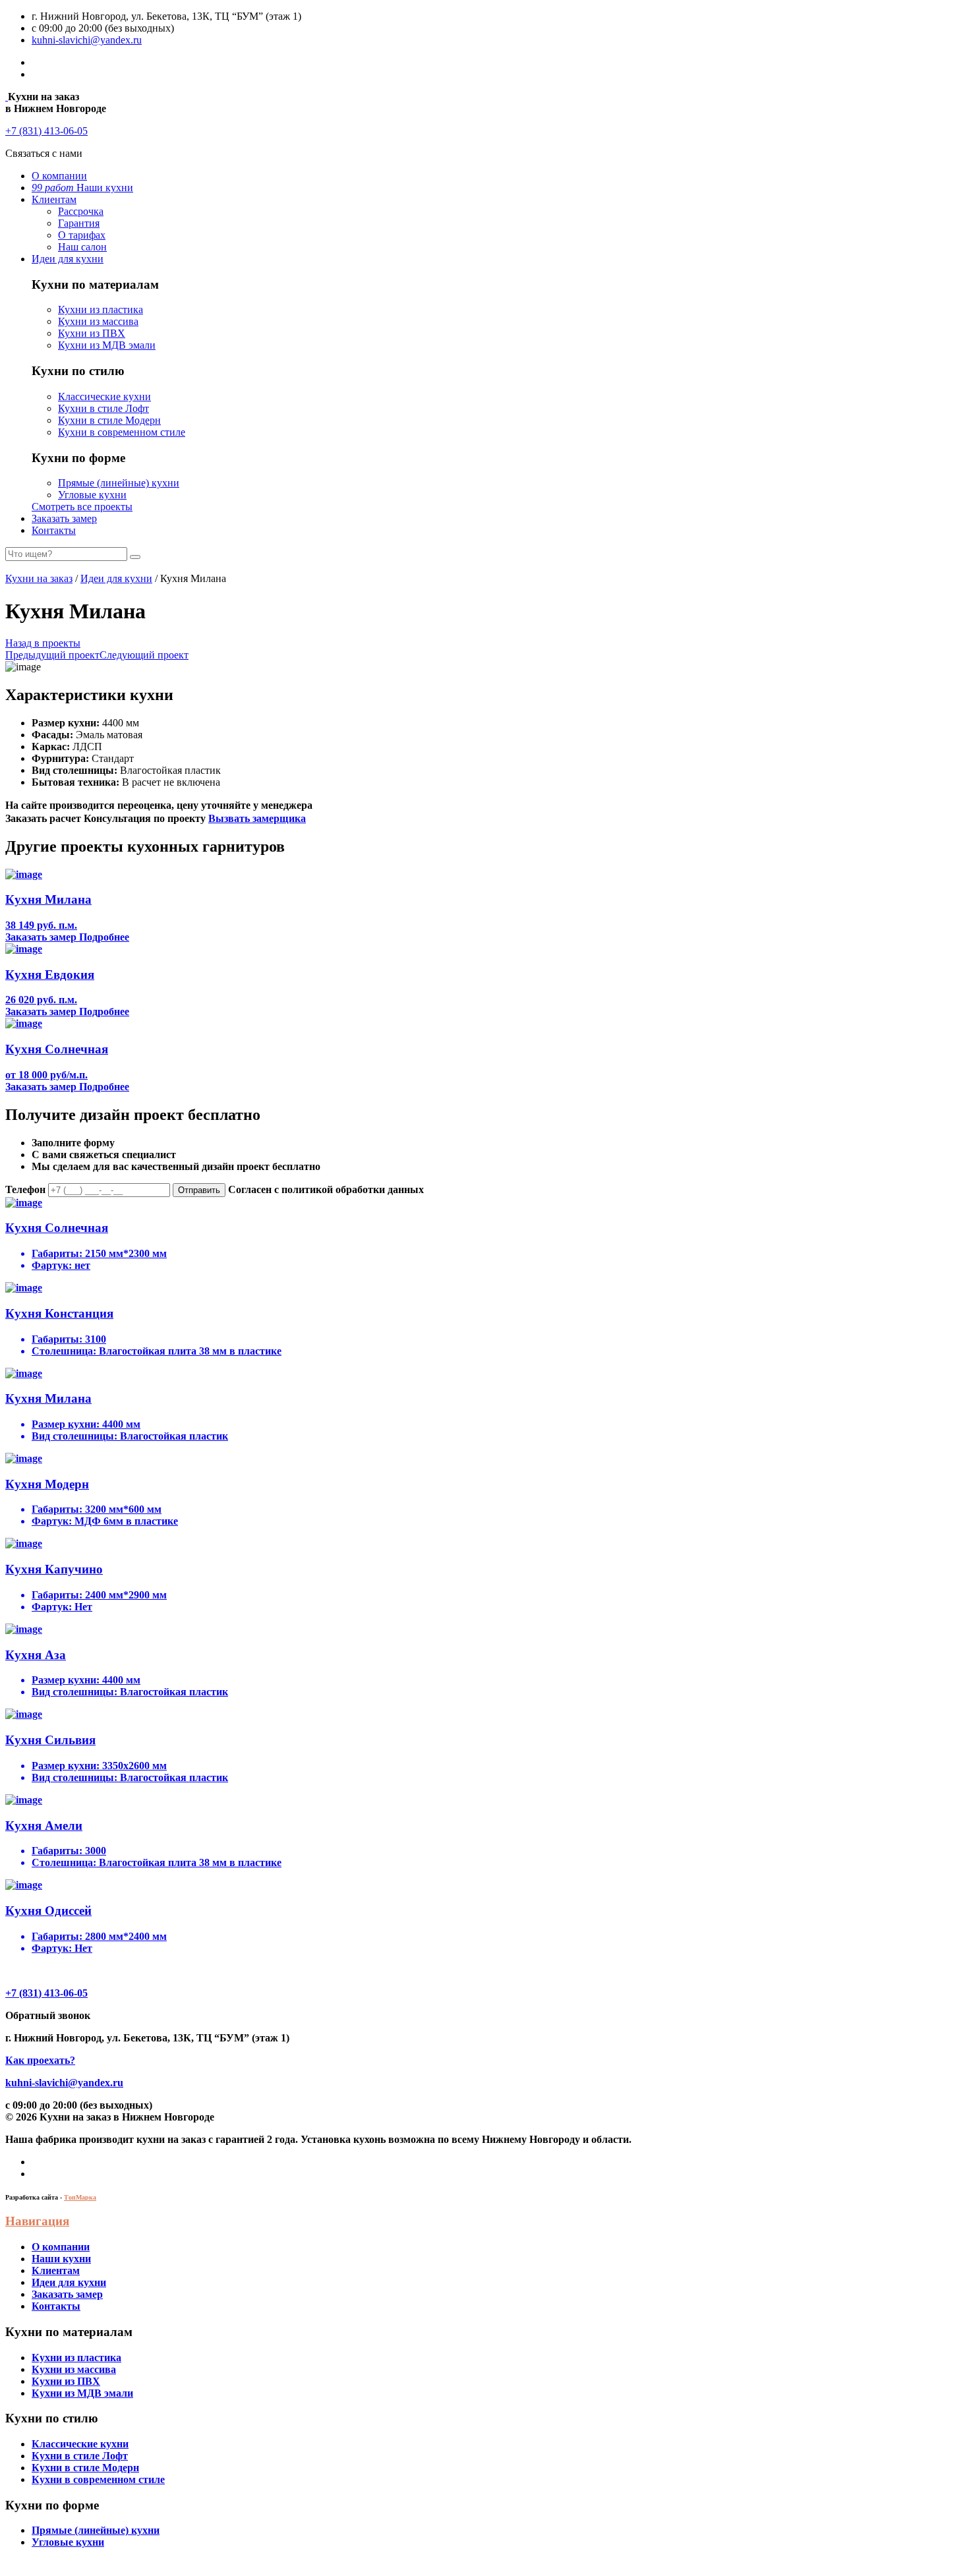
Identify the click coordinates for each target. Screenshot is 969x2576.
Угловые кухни (92, 495)
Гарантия (79, 223)
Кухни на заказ (39, 578)
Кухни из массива (98, 321)
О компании (59, 176)
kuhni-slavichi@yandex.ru (87, 40)
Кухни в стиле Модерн (109, 420)
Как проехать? (40, 2060)
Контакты (54, 530)
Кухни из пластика (101, 309)
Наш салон (82, 247)
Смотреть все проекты (82, 507)
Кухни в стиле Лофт (103, 408)
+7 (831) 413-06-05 (46, 131)
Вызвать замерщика (257, 818)
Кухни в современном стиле (122, 432)
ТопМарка (80, 2197)
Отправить (199, 1190)
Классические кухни (104, 396)
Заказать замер (64, 518)
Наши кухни (82, 188)
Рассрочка (81, 211)
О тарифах (82, 235)
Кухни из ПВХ (92, 333)
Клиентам (54, 199)
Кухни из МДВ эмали (107, 345)
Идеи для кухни (68, 259)
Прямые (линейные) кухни (119, 483)
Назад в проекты (43, 643)
